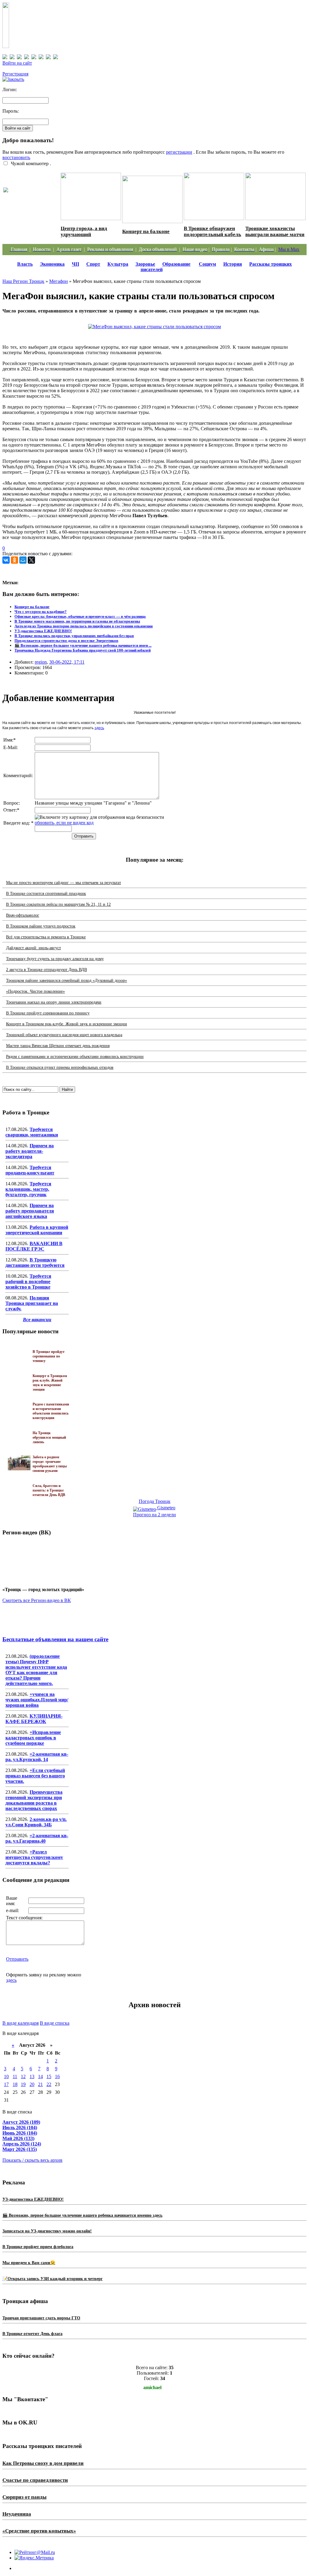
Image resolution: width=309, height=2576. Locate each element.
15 (49, 2076)
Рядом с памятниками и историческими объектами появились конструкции (75, 1057)
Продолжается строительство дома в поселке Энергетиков (66, 641)
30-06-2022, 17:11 (67, 662)
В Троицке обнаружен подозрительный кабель (212, 231)
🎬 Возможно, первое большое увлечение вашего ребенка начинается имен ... (83, 645)
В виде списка (55, 2023)
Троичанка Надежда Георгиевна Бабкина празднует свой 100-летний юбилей (83, 650)
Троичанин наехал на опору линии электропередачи (54, 1002)
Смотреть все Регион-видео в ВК (37, 1600)
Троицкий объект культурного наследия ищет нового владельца (64, 1035)
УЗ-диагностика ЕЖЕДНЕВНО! (43, 631)
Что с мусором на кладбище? (41, 612)
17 (6, 2084)
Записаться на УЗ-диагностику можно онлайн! (47, 2231)
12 (23, 2076)
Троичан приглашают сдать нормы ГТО (41, 2318)
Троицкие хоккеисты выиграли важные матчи (275, 231)
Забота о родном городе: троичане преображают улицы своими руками (31, 207)
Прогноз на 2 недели (154, 1515)
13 (32, 2076)
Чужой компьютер (29, 163)
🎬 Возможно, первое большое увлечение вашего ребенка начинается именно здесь (82, 2215)
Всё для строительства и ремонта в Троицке (46, 937)
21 (40, 2084)
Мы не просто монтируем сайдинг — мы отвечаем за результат (64, 883)
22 (49, 2084)
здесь (99, 728)
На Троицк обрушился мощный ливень (49, 1437)
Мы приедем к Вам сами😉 (29, 2263)
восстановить (16, 157)
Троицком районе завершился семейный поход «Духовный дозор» (67, 980)
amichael (152, 2387)
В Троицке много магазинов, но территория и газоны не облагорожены (77, 621)
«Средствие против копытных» (39, 2531)
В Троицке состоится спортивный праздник (46, 894)
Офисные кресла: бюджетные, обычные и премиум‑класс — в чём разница (80, 616)
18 (15, 2084)
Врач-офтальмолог (23, 915)
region (41, 662)
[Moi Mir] (23, 560)
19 (23, 2084)
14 (40, 2076)
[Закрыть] (13, 79)
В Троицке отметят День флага (32, 2334)
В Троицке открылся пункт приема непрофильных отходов (60, 1067)
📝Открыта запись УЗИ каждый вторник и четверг (53, 2279)
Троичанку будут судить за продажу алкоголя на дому (55, 959)
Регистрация (15, 74)
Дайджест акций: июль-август (33, 948)
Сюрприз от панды (24, 2497)
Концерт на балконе (146, 231)
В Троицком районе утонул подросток (41, 926)
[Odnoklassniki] (14, 560)
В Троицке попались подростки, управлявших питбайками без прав (74, 636)
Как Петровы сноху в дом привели (43, 2463)
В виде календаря (21, 2023)
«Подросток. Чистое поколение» (35, 991)
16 (57, 2076)
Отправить (17, 1959)
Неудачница (17, 2514)
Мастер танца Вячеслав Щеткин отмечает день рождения (58, 1046)
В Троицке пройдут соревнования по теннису (48, 1013)
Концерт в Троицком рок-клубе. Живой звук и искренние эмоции (67, 1024)
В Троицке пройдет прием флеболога (38, 2247)
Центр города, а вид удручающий (84, 231)
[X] (31, 560)
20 (32, 2084)
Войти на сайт (17, 63)
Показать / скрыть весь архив (32, 2160)
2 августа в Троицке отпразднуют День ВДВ (46, 970)
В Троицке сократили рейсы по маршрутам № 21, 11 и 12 (58, 904)
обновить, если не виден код (64, 823)
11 (15, 2076)
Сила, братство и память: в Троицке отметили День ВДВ (49, 1490)
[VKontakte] (6, 560)
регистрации (179, 152)
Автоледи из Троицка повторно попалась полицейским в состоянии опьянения (84, 626)
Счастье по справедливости (35, 2480)
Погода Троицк (155, 1501)
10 (6, 2076)
